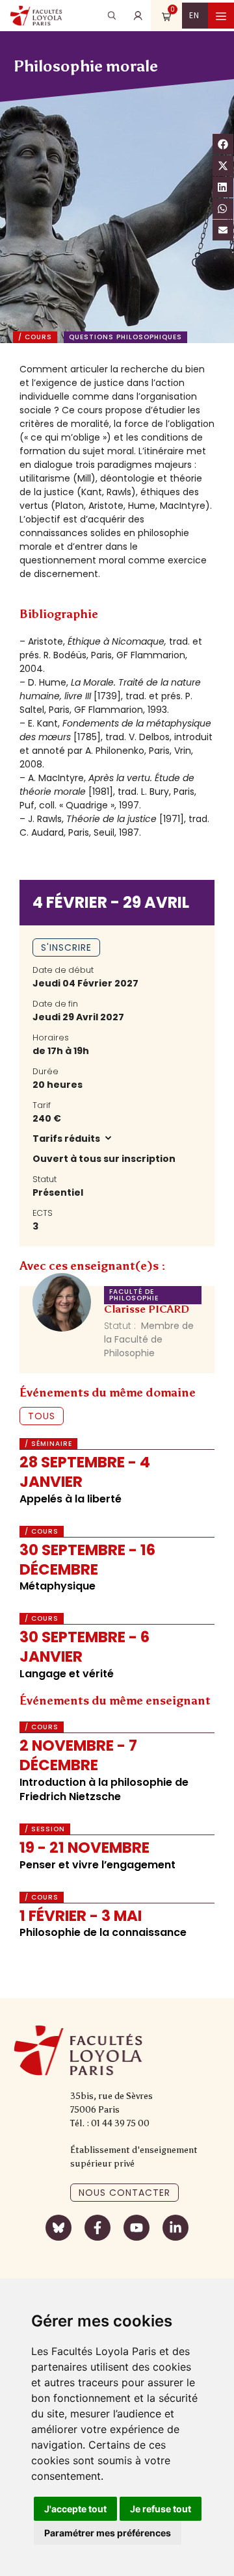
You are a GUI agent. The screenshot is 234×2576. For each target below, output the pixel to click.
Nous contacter (124, 2193)
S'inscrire (66, 947)
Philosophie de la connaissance (103, 1932)
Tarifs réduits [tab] (67, 1139)
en (194, 15)
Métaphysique (58, 1586)
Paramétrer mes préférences (108, 2533)
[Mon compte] (138, 16)
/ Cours (35, 337)
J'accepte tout (75, 2509)
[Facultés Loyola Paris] (36, 16)
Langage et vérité (67, 1674)
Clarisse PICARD (147, 1309)
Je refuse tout (161, 2509)
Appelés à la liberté (71, 1499)
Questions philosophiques (125, 337)
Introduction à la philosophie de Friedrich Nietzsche (104, 1789)
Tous (42, 1416)
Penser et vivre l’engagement (97, 1865)
